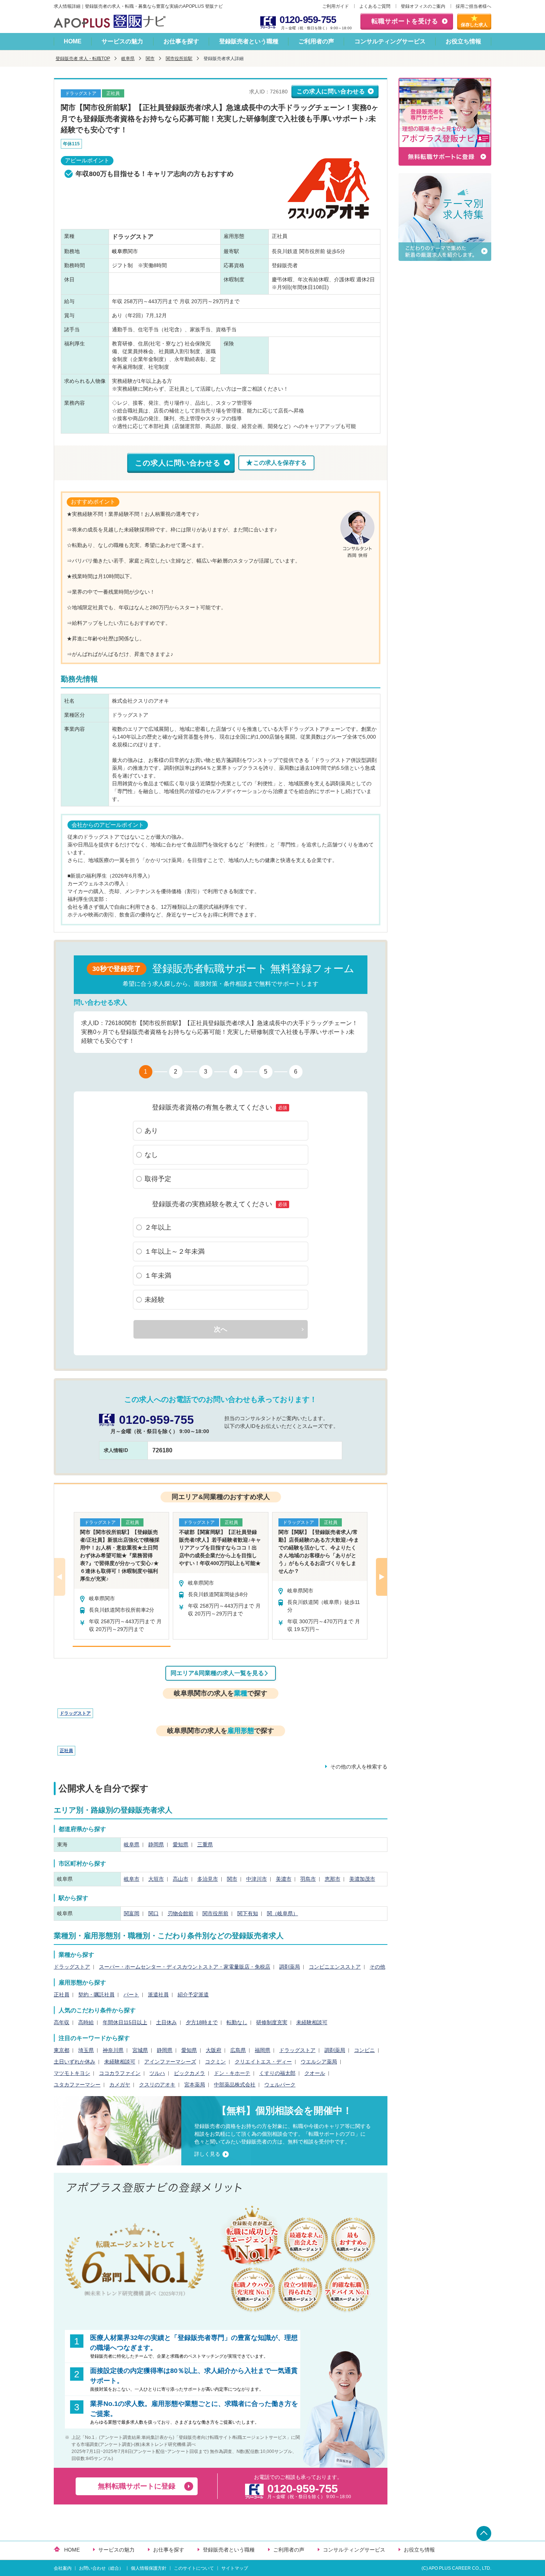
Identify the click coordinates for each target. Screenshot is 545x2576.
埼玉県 (86, 2050)
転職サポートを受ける (405, 21)
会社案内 (63, 2568)
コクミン (215, 2062)
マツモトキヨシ (72, 2073)
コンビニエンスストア (335, 1967)
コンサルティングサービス (390, 41)
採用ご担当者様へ (473, 6)
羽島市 (308, 1879)
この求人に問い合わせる (331, 91)
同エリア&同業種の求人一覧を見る (217, 1673)
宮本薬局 (195, 2085)
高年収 (62, 2022)
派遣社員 (158, 1995)
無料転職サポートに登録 (137, 2486)
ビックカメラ (189, 2073)
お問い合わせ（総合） (101, 2568)
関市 (150, 59)
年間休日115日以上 (125, 2022)
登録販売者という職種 (249, 41)
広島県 (238, 2050)
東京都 (62, 2050)
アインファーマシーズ (170, 2062)
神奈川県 (113, 2050)
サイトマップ (235, 2568)
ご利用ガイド (336, 6)
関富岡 (132, 1913)
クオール (315, 2073)
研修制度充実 (272, 2022)
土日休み (166, 2022)
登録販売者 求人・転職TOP (83, 59)
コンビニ (364, 2050)
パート (131, 1995)
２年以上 (158, 1227)
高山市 (181, 1879)
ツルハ (157, 2073)
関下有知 (248, 1913)
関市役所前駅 (179, 59)
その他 (377, 1967)
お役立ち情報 (463, 41)
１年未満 (158, 1276)
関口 (153, 1913)
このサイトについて (194, 2568)
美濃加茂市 (362, 1879)
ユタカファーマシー (77, 2085)
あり (151, 1131)
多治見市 (208, 1879)
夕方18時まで (202, 2022)
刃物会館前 (181, 1913)
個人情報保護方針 (149, 2568)
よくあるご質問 (375, 6)
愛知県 (181, 1844)
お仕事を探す (181, 41)
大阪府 (214, 2050)
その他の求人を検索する (359, 1767)
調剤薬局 (290, 1967)
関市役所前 (215, 1913)
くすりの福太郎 (277, 2073)
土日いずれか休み (75, 2062)
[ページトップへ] (484, 2533)
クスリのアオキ (157, 2085)
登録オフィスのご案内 (423, 6)
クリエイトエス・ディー (263, 2062)
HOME (73, 41)
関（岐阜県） (283, 1913)
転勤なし (237, 2022)
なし (151, 1155)
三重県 (205, 1844)
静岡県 (156, 1844)
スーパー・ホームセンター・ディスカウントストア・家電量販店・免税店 (185, 1967)
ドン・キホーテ (232, 2073)
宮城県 (140, 2050)
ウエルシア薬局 (319, 2062)
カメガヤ (120, 2085)
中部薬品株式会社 (235, 2085)
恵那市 (333, 1879)
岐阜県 (128, 59)
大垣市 (156, 1879)
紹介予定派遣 (193, 1995)
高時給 (86, 2022)
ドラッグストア (75, 1713)
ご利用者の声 (316, 41)
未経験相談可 (312, 2022)
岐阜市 (132, 1879)
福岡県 (262, 2050)
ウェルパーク (280, 2085)
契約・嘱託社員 (96, 1995)
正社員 (66, 1751)
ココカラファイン (120, 2073)
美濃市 (284, 1879)
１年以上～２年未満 (175, 1251)
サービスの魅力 (122, 41)
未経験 (155, 1300)
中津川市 (257, 1879)
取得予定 (158, 1179)
